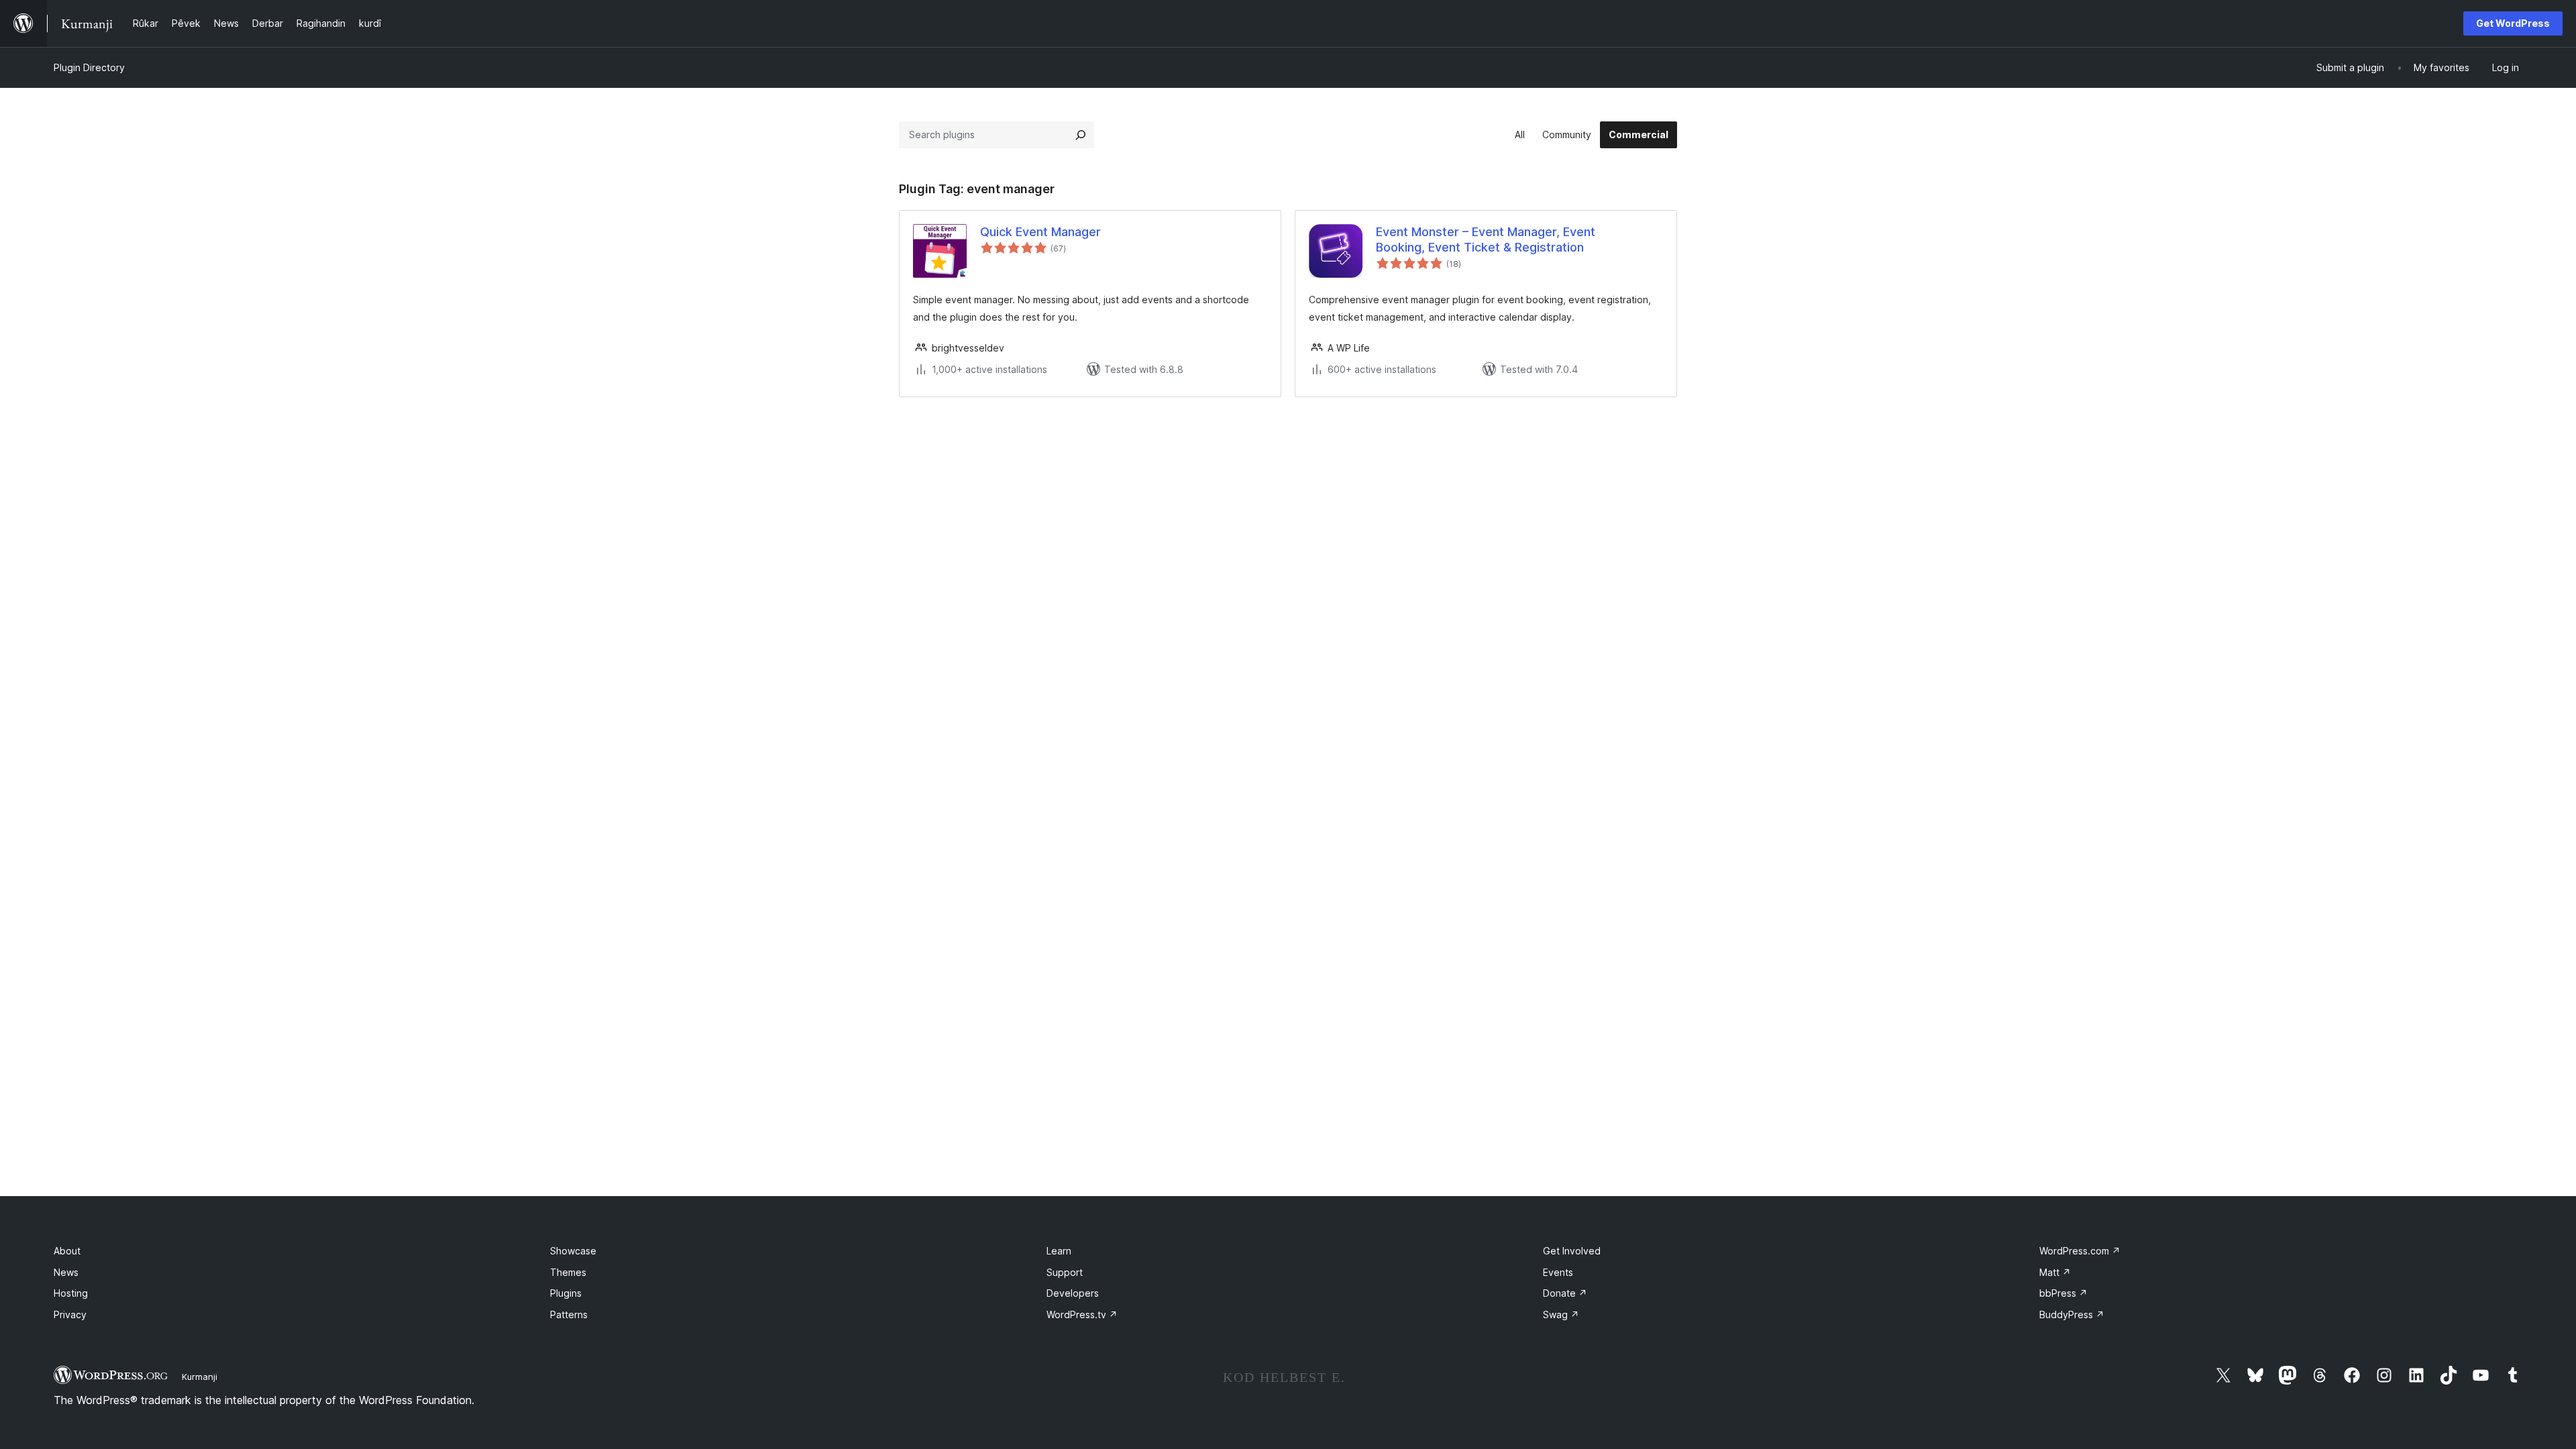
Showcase (573, 1251)
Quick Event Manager (1040, 232)
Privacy (70, 1314)
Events (1558, 1272)
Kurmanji (200, 1377)
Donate (1565, 1293)
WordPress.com (2080, 1251)
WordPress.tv (1082, 1314)
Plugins (566, 1293)
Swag (1561, 1314)
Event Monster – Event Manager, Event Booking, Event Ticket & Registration (1486, 239)
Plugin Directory (89, 67)
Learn (1059, 1251)
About (67, 1251)
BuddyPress (2072, 1314)
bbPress (2063, 1293)
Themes (568, 1272)
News (66, 1272)
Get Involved (1572, 1251)
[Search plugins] (1081, 135)
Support (1065, 1272)
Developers (1073, 1293)
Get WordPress (2513, 23)
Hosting (71, 1293)
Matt (2055, 1272)
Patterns (569, 1314)
